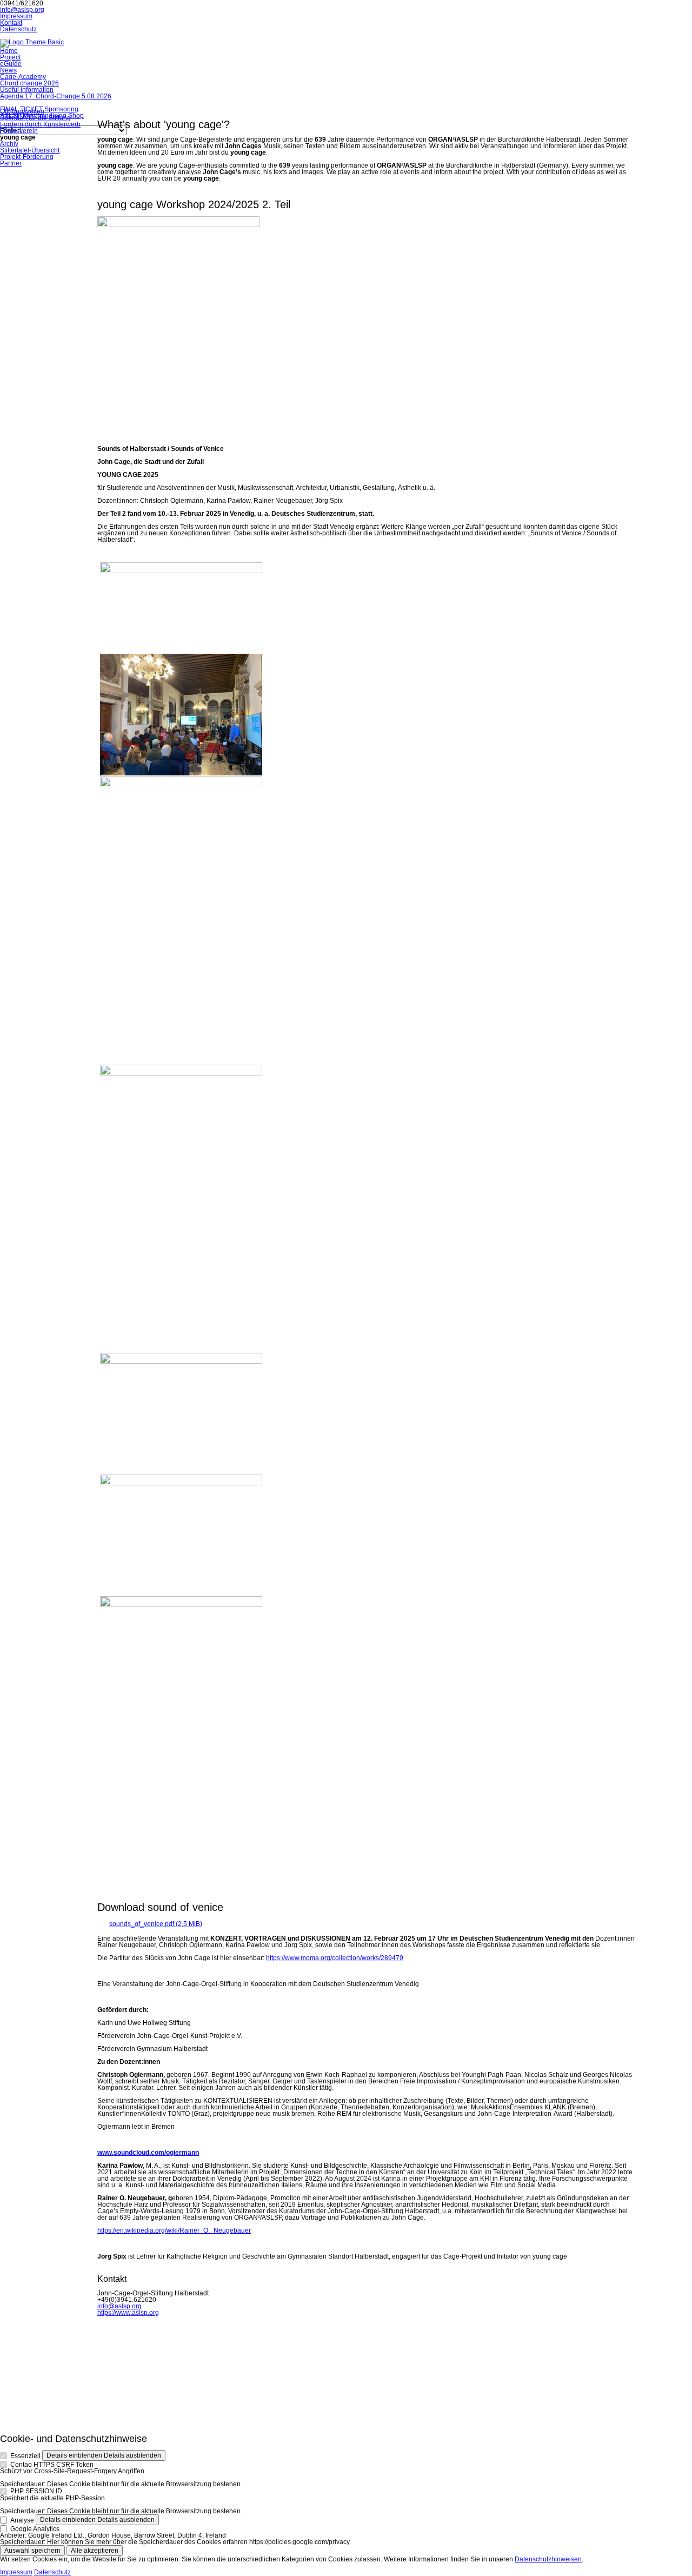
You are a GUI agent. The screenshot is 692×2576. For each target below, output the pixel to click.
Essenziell (25, 2456)
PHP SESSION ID (36, 2491)
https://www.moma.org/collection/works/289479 (335, 1958)
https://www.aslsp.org (128, 2313)
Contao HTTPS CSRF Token (52, 2465)
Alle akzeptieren (95, 2551)
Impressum (16, 2572)
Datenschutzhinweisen (548, 2559)
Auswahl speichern (32, 2551)
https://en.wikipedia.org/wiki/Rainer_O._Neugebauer (174, 2230)
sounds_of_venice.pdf (156, 1924)
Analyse (22, 2520)
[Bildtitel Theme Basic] (32, 42)
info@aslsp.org (22, 10)
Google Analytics (35, 2528)
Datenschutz (52, 2572)
